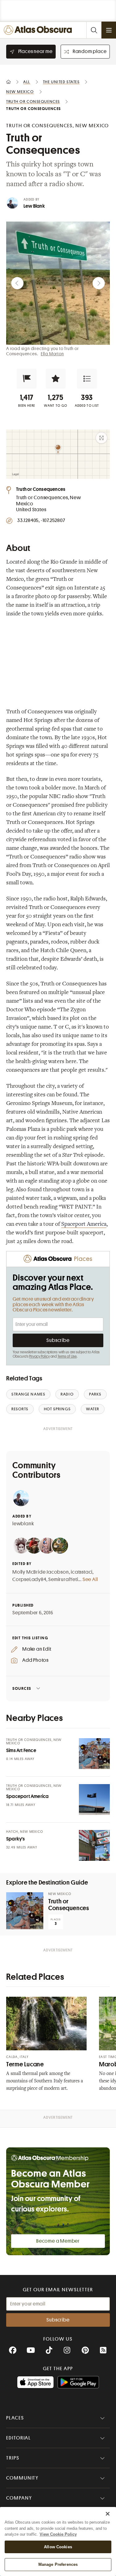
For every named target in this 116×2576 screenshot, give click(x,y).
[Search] (94, 30)
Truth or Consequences (69, 1905)
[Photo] (94, 1754)
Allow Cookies (58, 2547)
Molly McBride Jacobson (41, 1572)
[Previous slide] (17, 283)
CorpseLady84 (29, 1579)
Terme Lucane (25, 2064)
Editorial (19, 2438)
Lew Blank (34, 206)
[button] (27, 379)
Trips (13, 2458)
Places (15, 2418)
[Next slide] (99, 283)
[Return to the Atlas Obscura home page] (39, 30)
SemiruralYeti (63, 1579)
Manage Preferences (58, 2564)
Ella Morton (52, 354)
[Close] (108, 2514)
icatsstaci (82, 1572)
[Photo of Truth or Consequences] (25, 1911)
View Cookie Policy (58, 2534)
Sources (22, 1688)
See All (90, 1579)
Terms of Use (67, 1356)
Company (19, 2498)
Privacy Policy (39, 1356)
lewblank (23, 1524)
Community (22, 2478)
